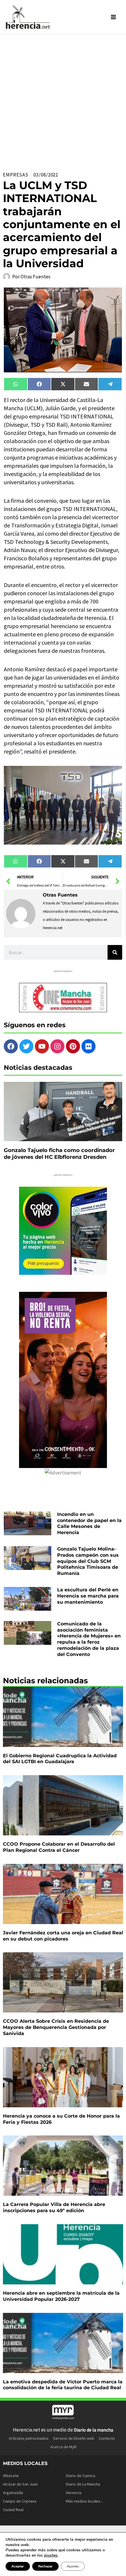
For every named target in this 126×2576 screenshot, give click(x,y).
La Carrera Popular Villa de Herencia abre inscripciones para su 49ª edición (54, 2207)
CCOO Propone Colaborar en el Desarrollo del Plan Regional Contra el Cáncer (59, 1847)
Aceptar (18, 2566)
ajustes (51, 2555)
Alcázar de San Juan (20, 2484)
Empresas (16, 175)
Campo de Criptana (20, 2501)
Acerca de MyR (63, 2447)
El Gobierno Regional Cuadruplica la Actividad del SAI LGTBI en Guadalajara (60, 1759)
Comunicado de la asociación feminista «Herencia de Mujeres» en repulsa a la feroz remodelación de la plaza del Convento (89, 1639)
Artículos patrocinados (29, 2438)
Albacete (11, 2476)
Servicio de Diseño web (74, 2438)
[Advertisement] (63, 100)
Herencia (74, 2493)
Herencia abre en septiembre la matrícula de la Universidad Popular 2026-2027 (61, 2296)
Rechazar (45, 2566)
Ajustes (73, 2566)
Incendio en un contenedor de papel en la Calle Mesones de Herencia (89, 1523)
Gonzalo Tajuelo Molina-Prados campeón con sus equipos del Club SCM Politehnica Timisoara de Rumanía (88, 1561)
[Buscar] (115, 952)
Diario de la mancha (93, 2430)
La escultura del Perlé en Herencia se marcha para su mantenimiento (88, 1596)
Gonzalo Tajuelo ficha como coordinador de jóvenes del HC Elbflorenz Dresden (59, 1154)
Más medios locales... (85, 2501)
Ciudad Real (13, 2510)
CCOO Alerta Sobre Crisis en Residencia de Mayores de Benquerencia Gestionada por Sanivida (56, 2027)
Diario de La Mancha (83, 2484)
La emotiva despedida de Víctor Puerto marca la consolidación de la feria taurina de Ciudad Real (63, 2385)
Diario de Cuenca (81, 2476)
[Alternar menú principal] (114, 17)
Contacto (107, 2438)
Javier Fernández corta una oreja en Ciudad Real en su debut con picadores (63, 1936)
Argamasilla (13, 2493)
